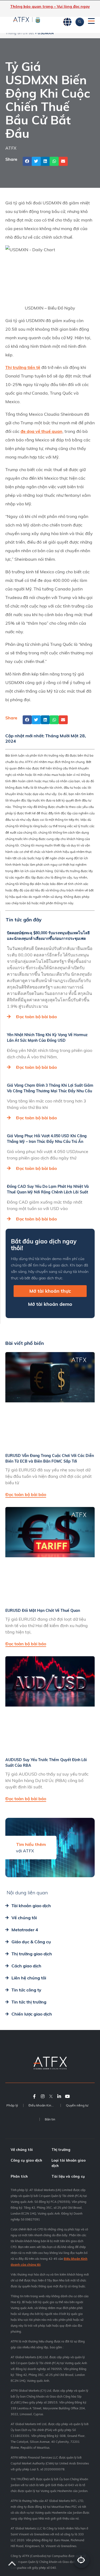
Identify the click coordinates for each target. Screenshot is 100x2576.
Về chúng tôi (22, 2150)
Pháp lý (12, 2105)
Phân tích (19, 2176)
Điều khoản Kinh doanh (45, 2105)
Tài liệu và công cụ (68, 2176)
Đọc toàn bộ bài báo (36, 1017)
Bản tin (50, 2119)
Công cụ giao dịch (26, 2160)
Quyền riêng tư (77, 2105)
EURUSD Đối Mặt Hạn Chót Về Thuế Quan (43, 1611)
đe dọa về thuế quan (41, 431)
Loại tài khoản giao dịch (69, 2163)
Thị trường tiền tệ (23, 367)
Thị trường (61, 2150)
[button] (27, 161)
